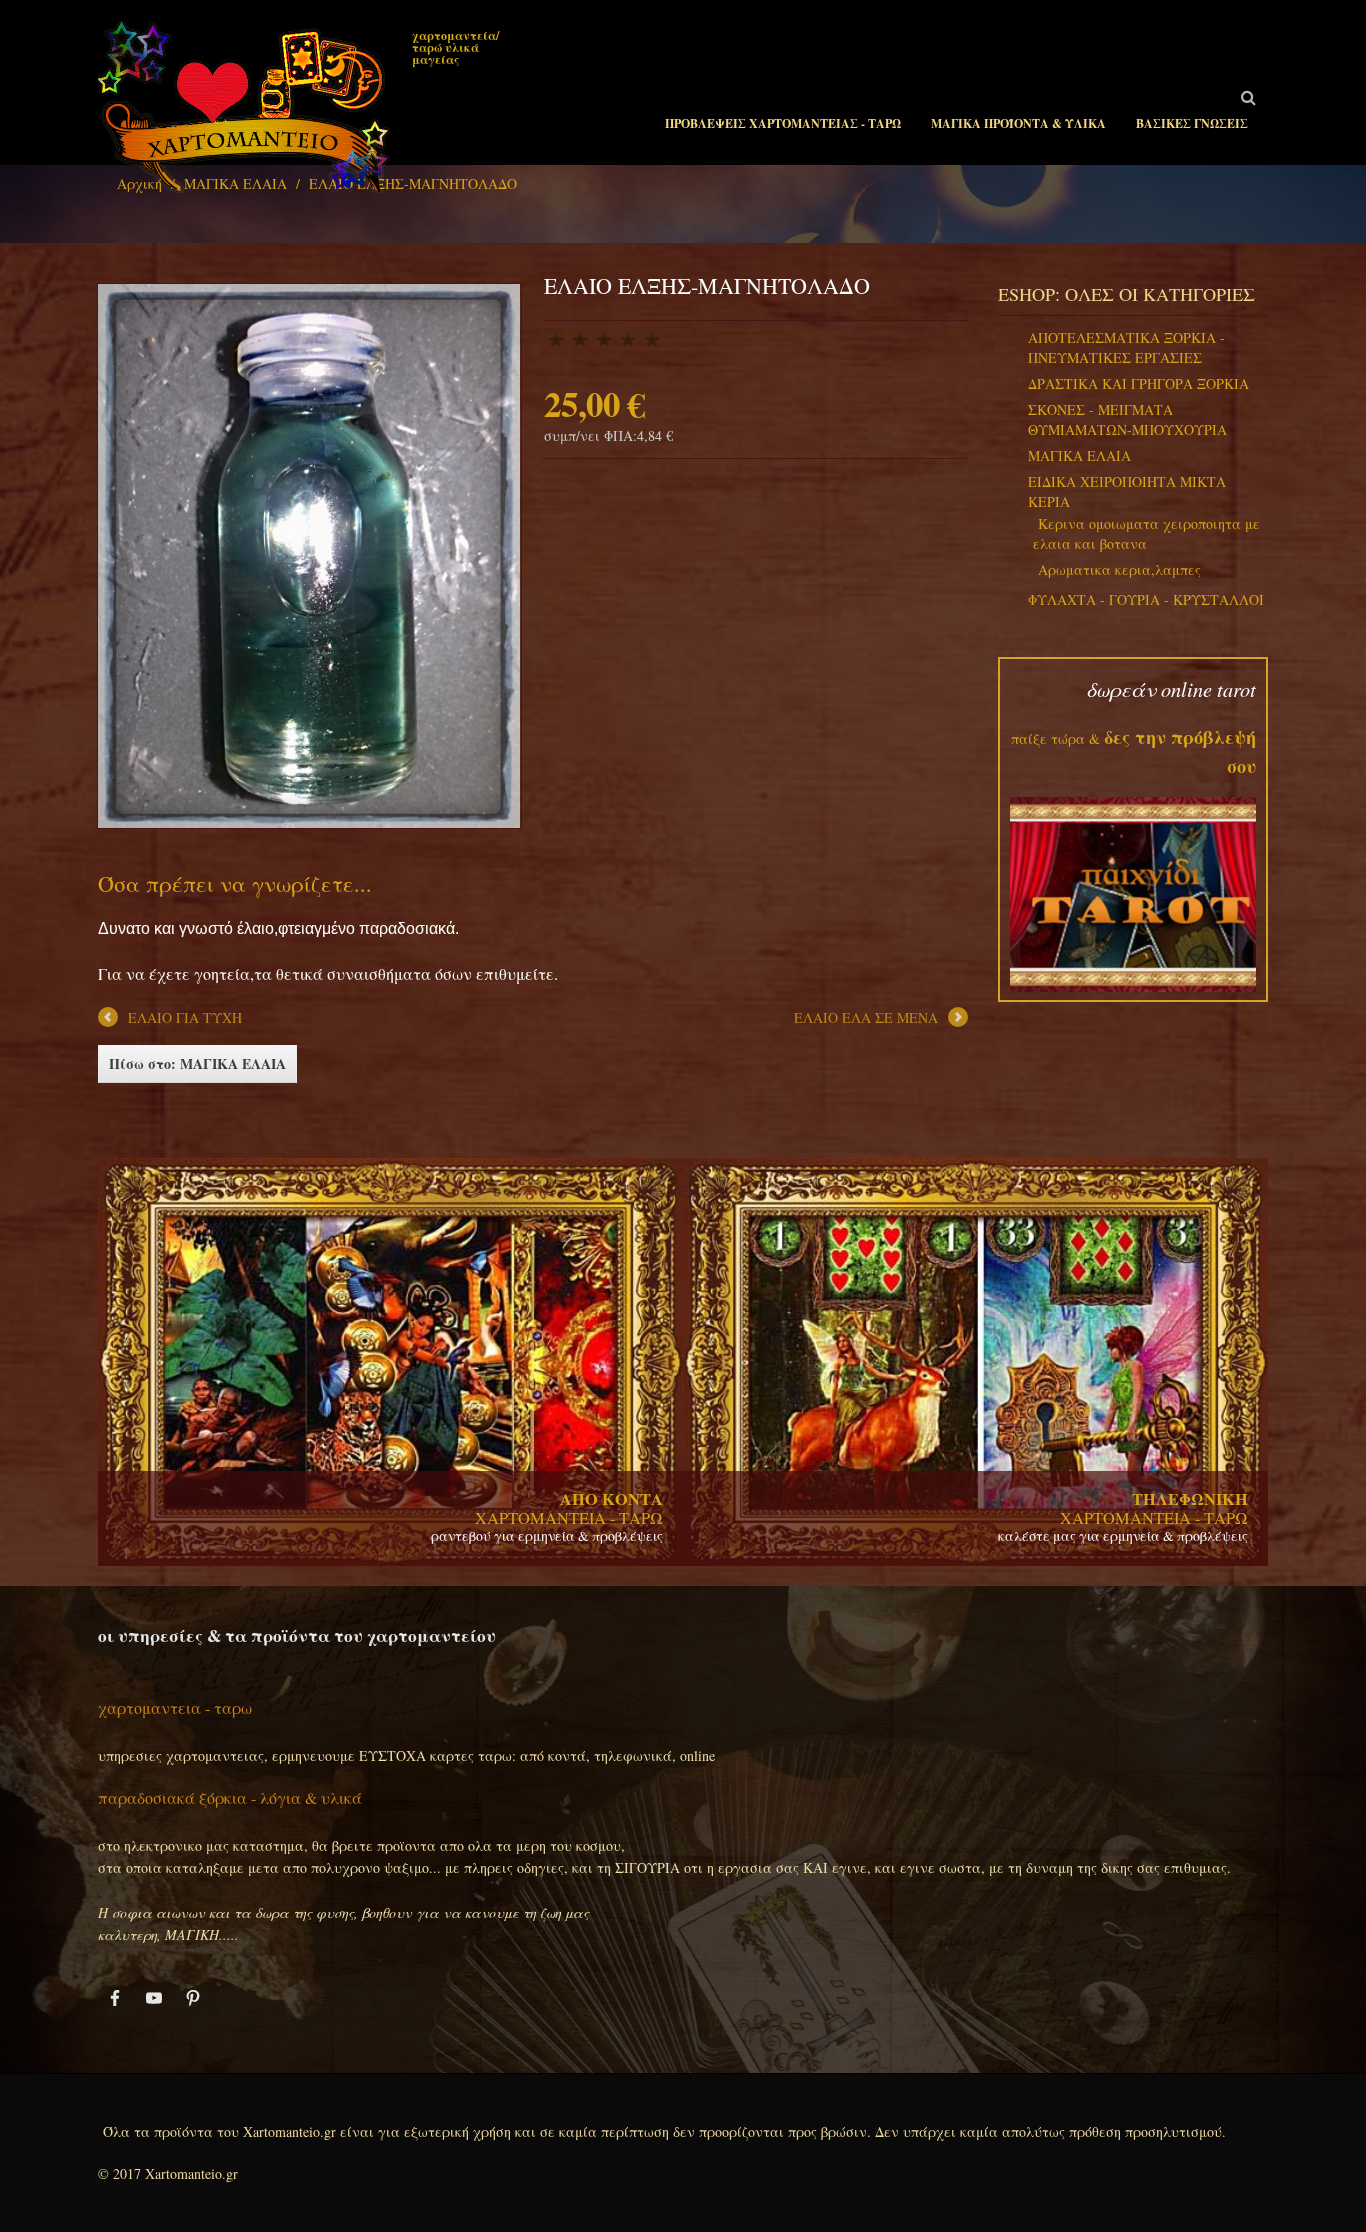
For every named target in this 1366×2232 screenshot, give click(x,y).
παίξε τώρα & (1055, 738)
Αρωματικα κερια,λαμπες (1119, 569)
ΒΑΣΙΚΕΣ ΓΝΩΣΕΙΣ (1192, 124)
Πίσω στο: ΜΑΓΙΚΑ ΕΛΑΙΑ (197, 1063)
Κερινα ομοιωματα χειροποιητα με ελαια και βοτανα (1146, 533)
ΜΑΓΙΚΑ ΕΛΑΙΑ (1079, 455)
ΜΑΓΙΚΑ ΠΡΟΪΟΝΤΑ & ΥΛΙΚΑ (1018, 124)
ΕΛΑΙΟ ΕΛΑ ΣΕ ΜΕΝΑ (866, 1017)
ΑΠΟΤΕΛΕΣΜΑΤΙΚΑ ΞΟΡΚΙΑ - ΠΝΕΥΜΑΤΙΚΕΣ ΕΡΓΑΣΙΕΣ (1126, 347)
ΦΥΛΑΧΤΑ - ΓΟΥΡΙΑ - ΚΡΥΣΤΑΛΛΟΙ (1146, 599)
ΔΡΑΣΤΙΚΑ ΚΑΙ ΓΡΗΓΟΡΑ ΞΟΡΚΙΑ (1138, 383)
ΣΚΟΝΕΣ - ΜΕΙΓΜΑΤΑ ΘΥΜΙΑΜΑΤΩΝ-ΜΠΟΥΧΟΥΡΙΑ (1127, 419)
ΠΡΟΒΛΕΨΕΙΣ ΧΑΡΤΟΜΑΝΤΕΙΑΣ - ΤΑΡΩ (783, 124)
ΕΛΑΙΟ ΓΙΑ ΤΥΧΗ (185, 1017)
